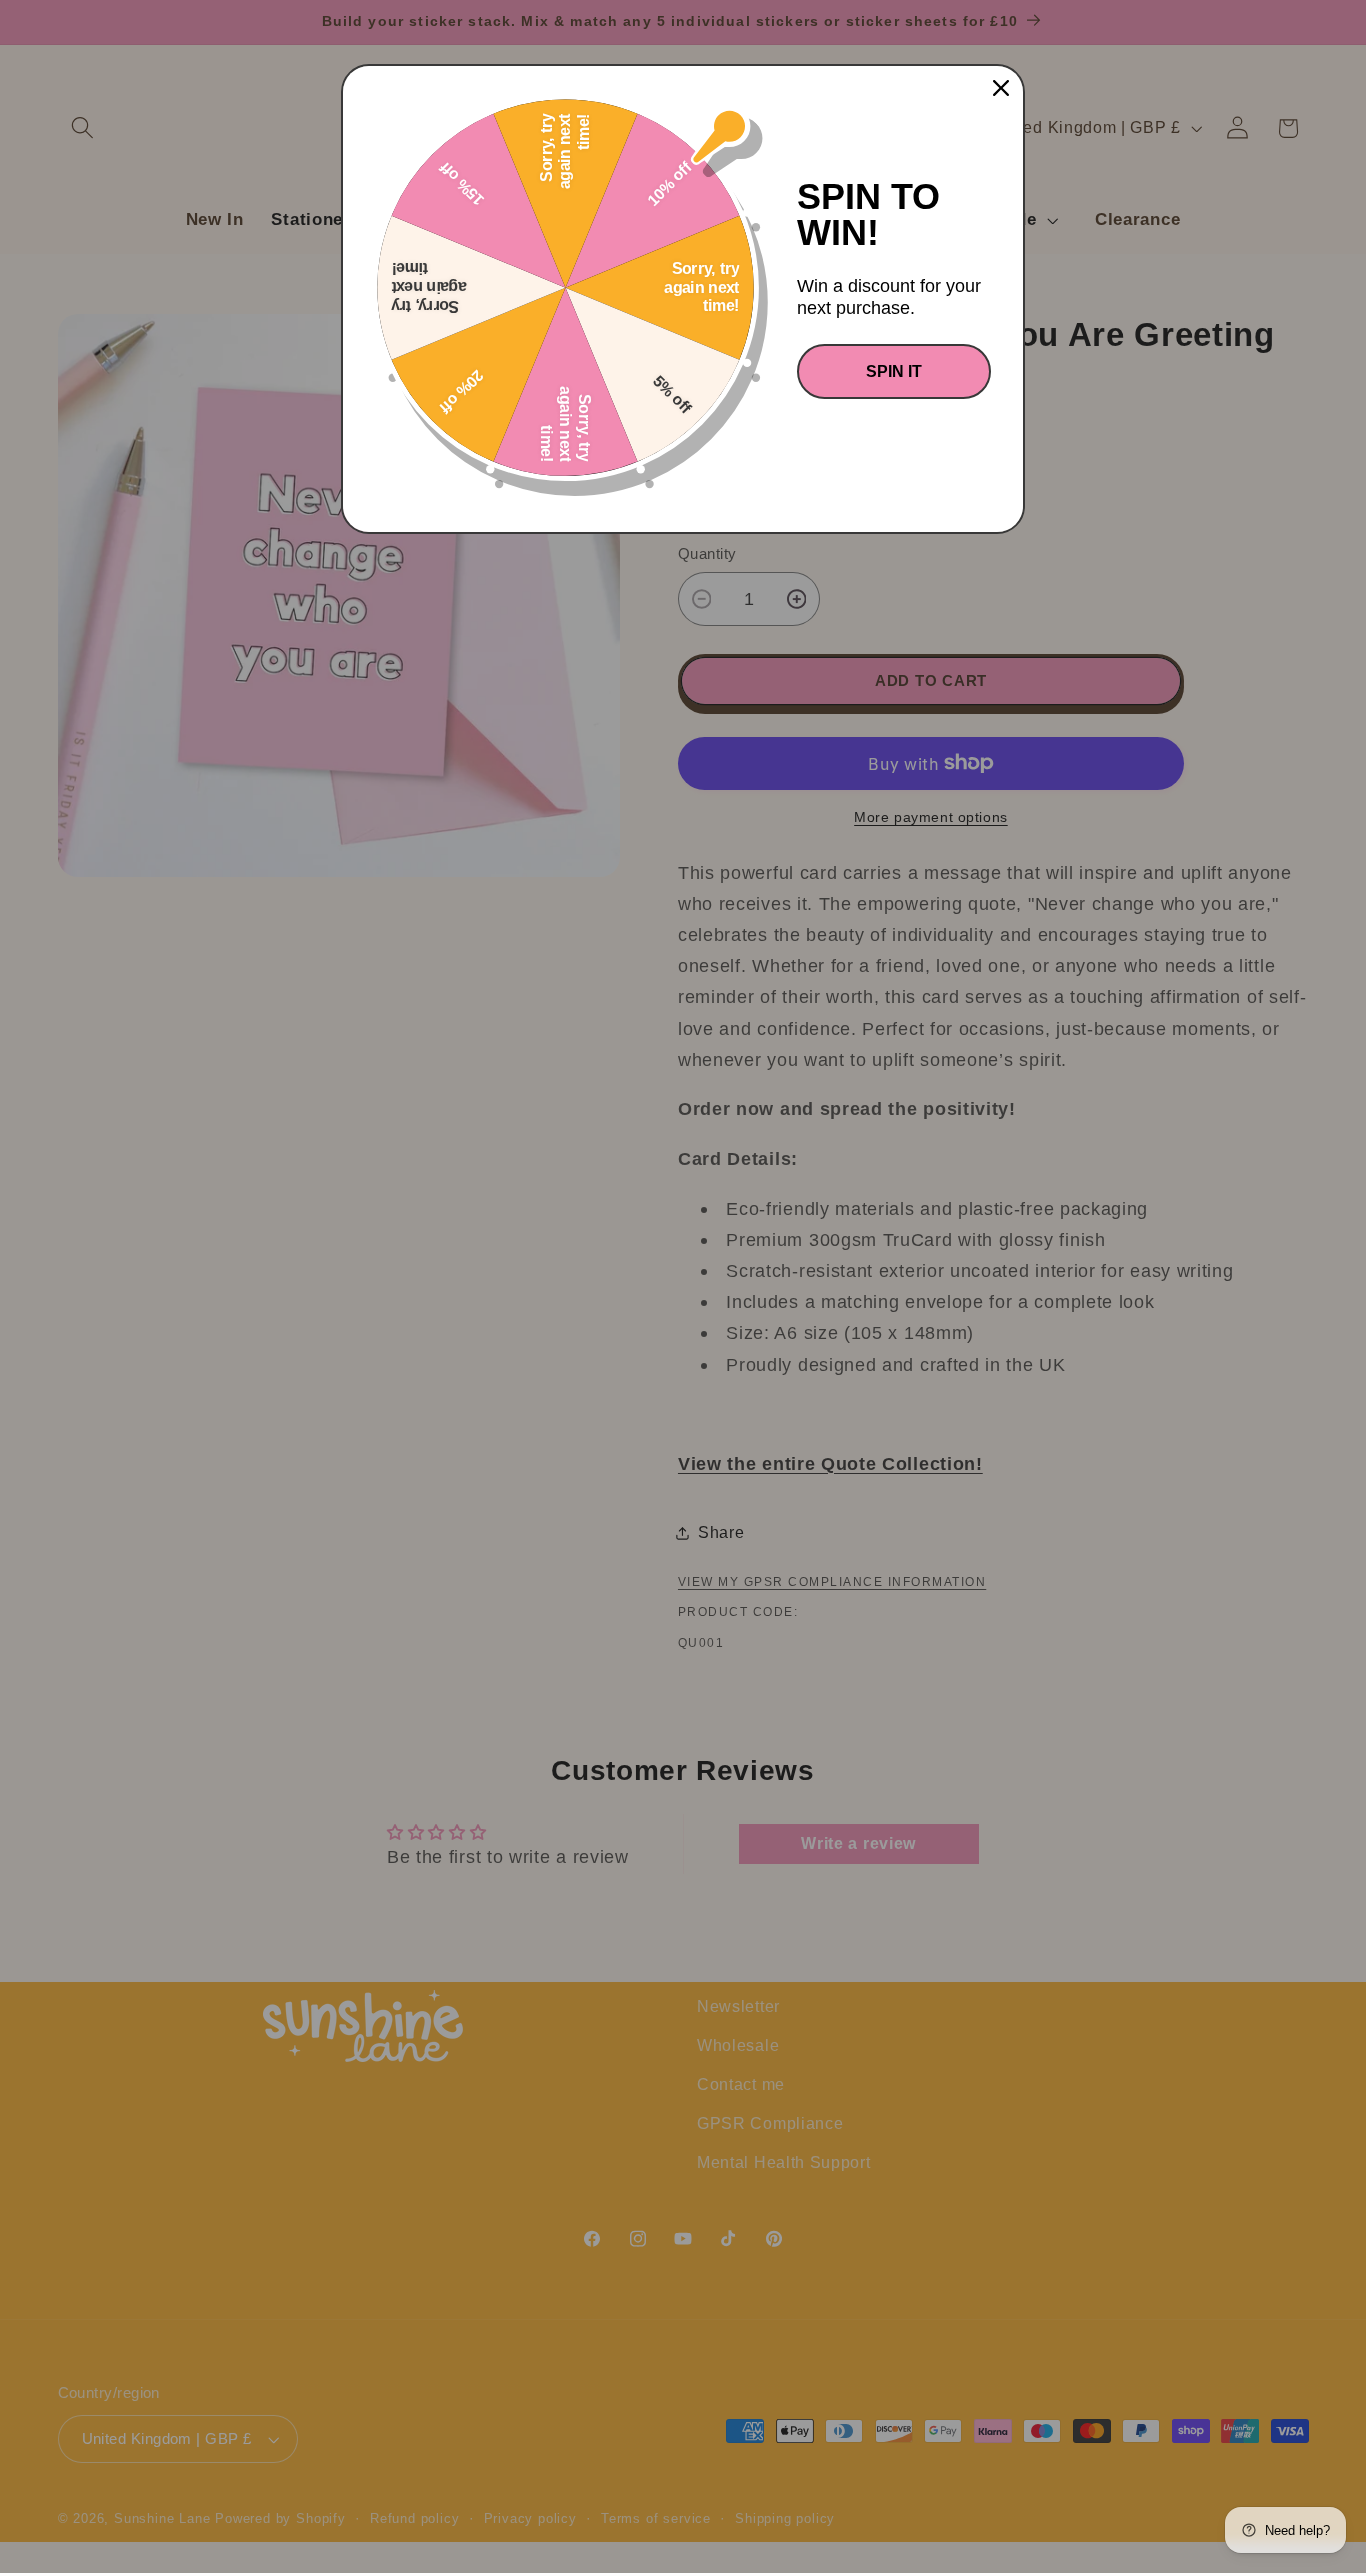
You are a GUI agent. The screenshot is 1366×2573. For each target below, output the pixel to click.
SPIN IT (894, 371)
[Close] (1001, 88)
